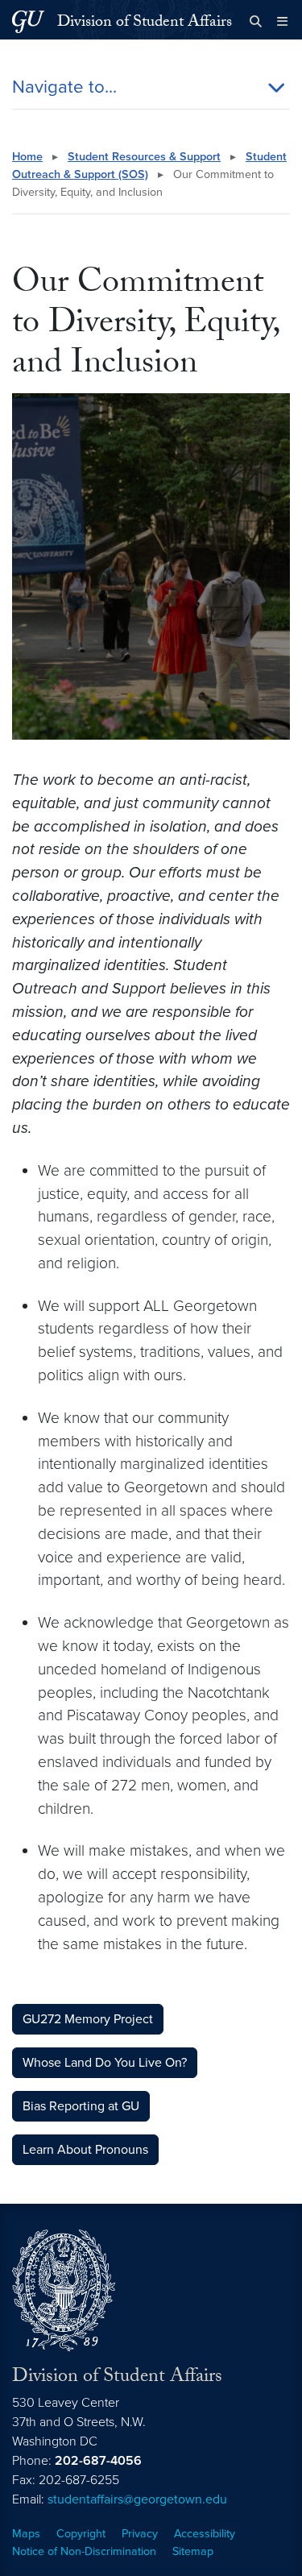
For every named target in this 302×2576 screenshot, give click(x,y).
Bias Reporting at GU (81, 2106)
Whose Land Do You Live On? (105, 2063)
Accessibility (205, 2534)
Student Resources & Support (144, 157)
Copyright (81, 2534)
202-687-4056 (98, 2461)
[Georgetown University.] (28, 21)
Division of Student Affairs (145, 23)
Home (27, 157)
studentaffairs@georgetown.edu (137, 2499)
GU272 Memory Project (88, 2019)
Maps (26, 2534)
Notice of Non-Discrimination (84, 2551)
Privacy (140, 2534)
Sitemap (193, 2551)
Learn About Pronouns (85, 2150)
